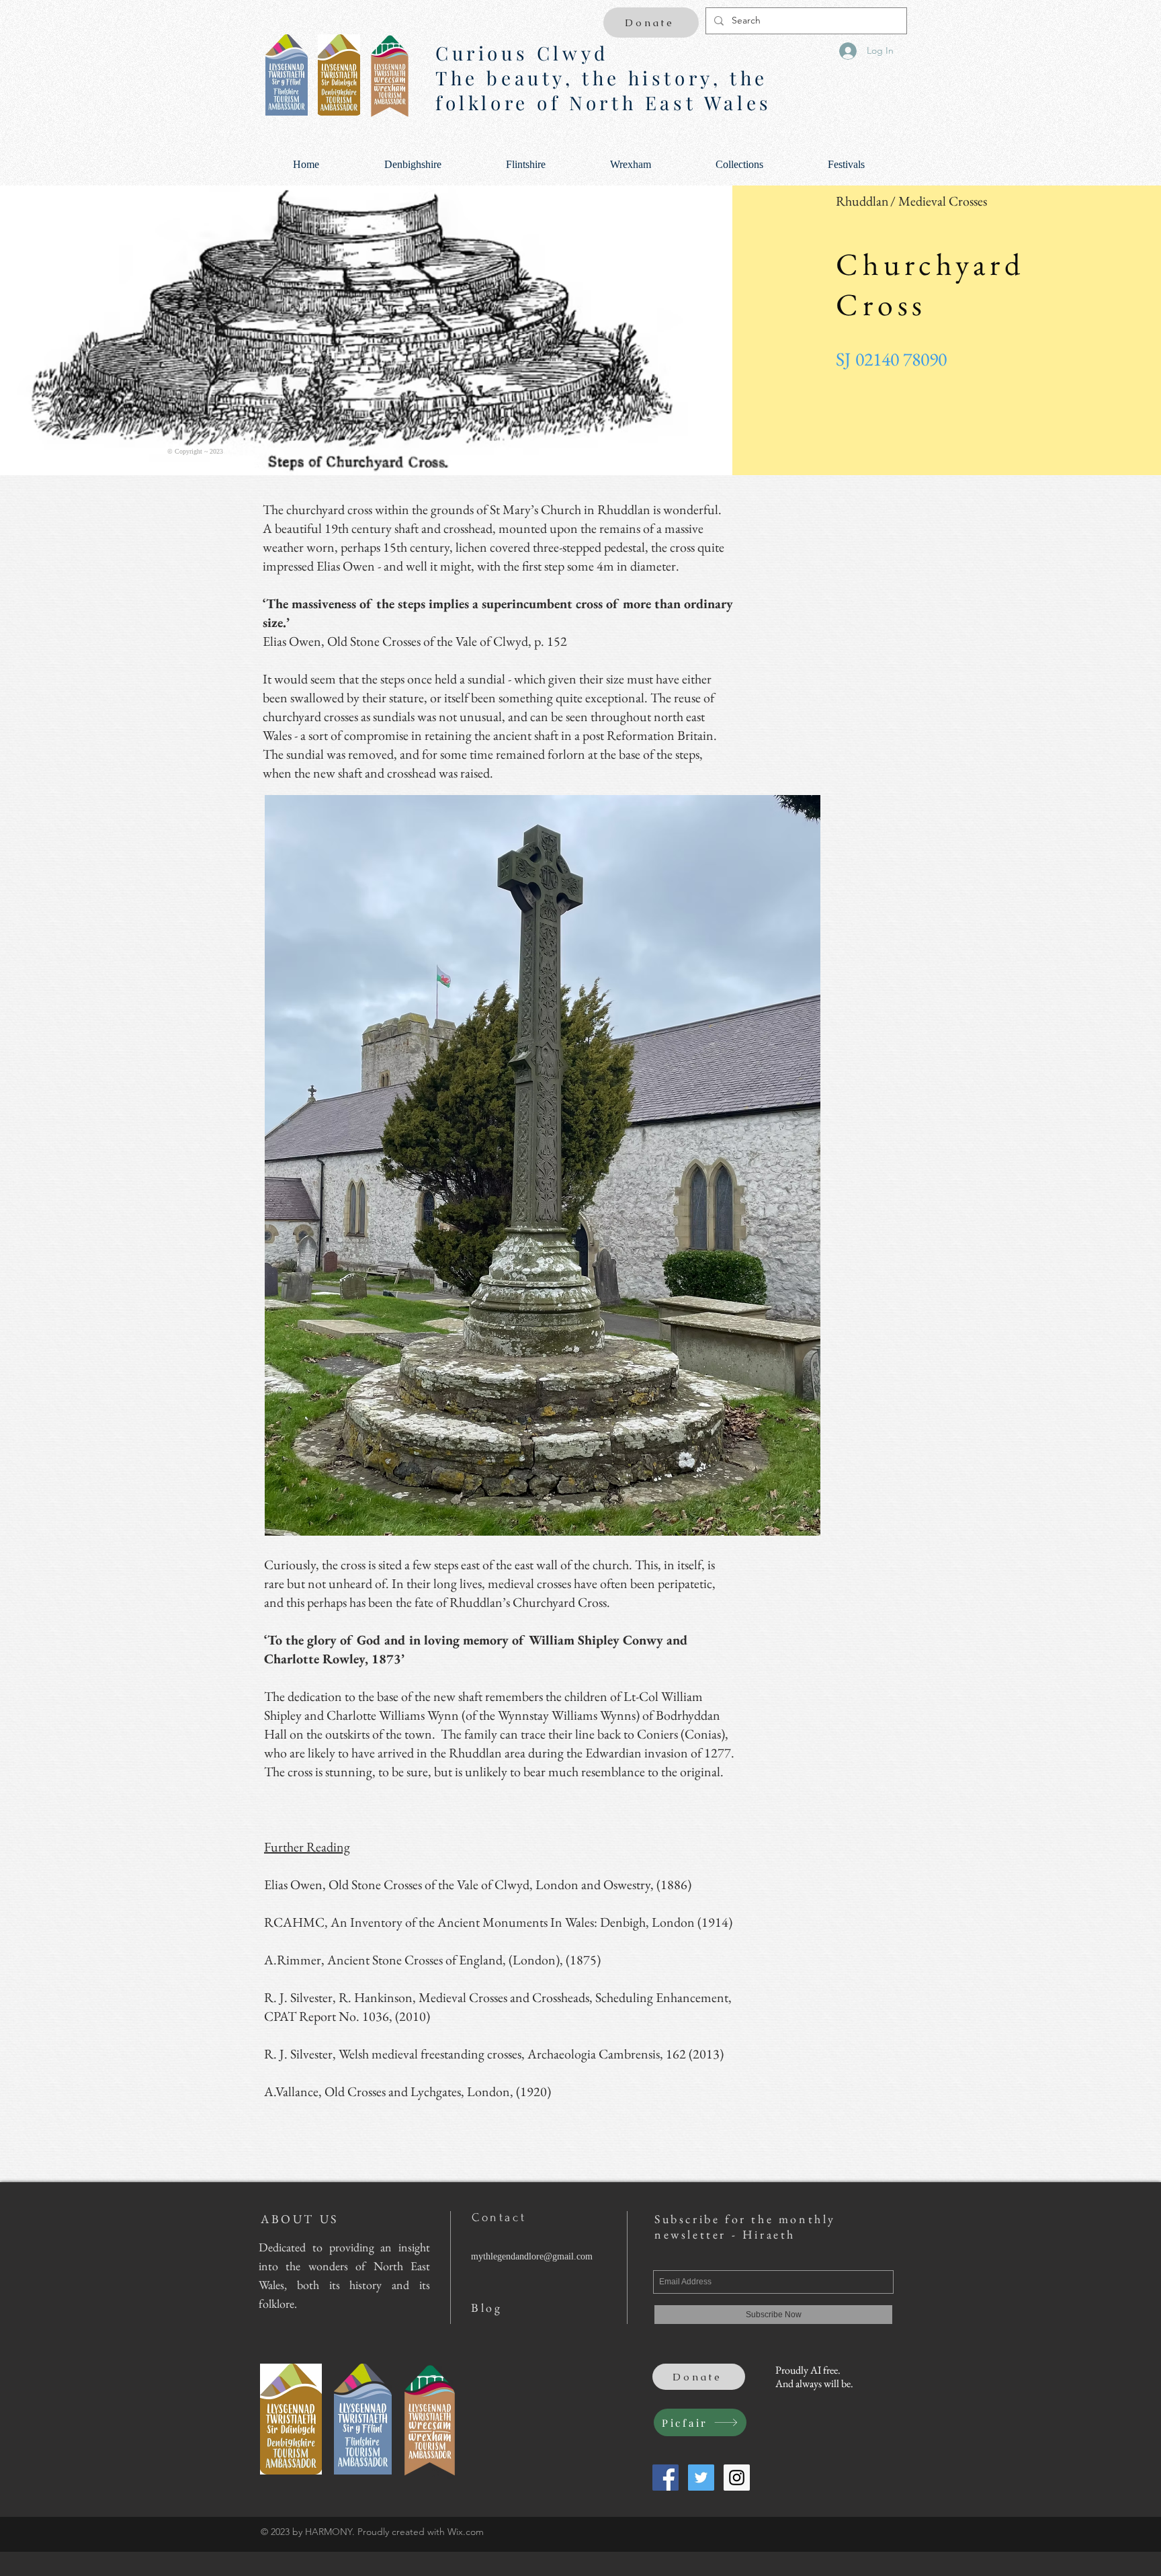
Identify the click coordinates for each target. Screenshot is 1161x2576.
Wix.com (466, 2532)
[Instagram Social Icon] (737, 2478)
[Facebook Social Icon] (665, 2478)
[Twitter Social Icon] (701, 2478)
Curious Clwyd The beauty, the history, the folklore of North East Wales (604, 78)
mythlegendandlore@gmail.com (532, 2256)
